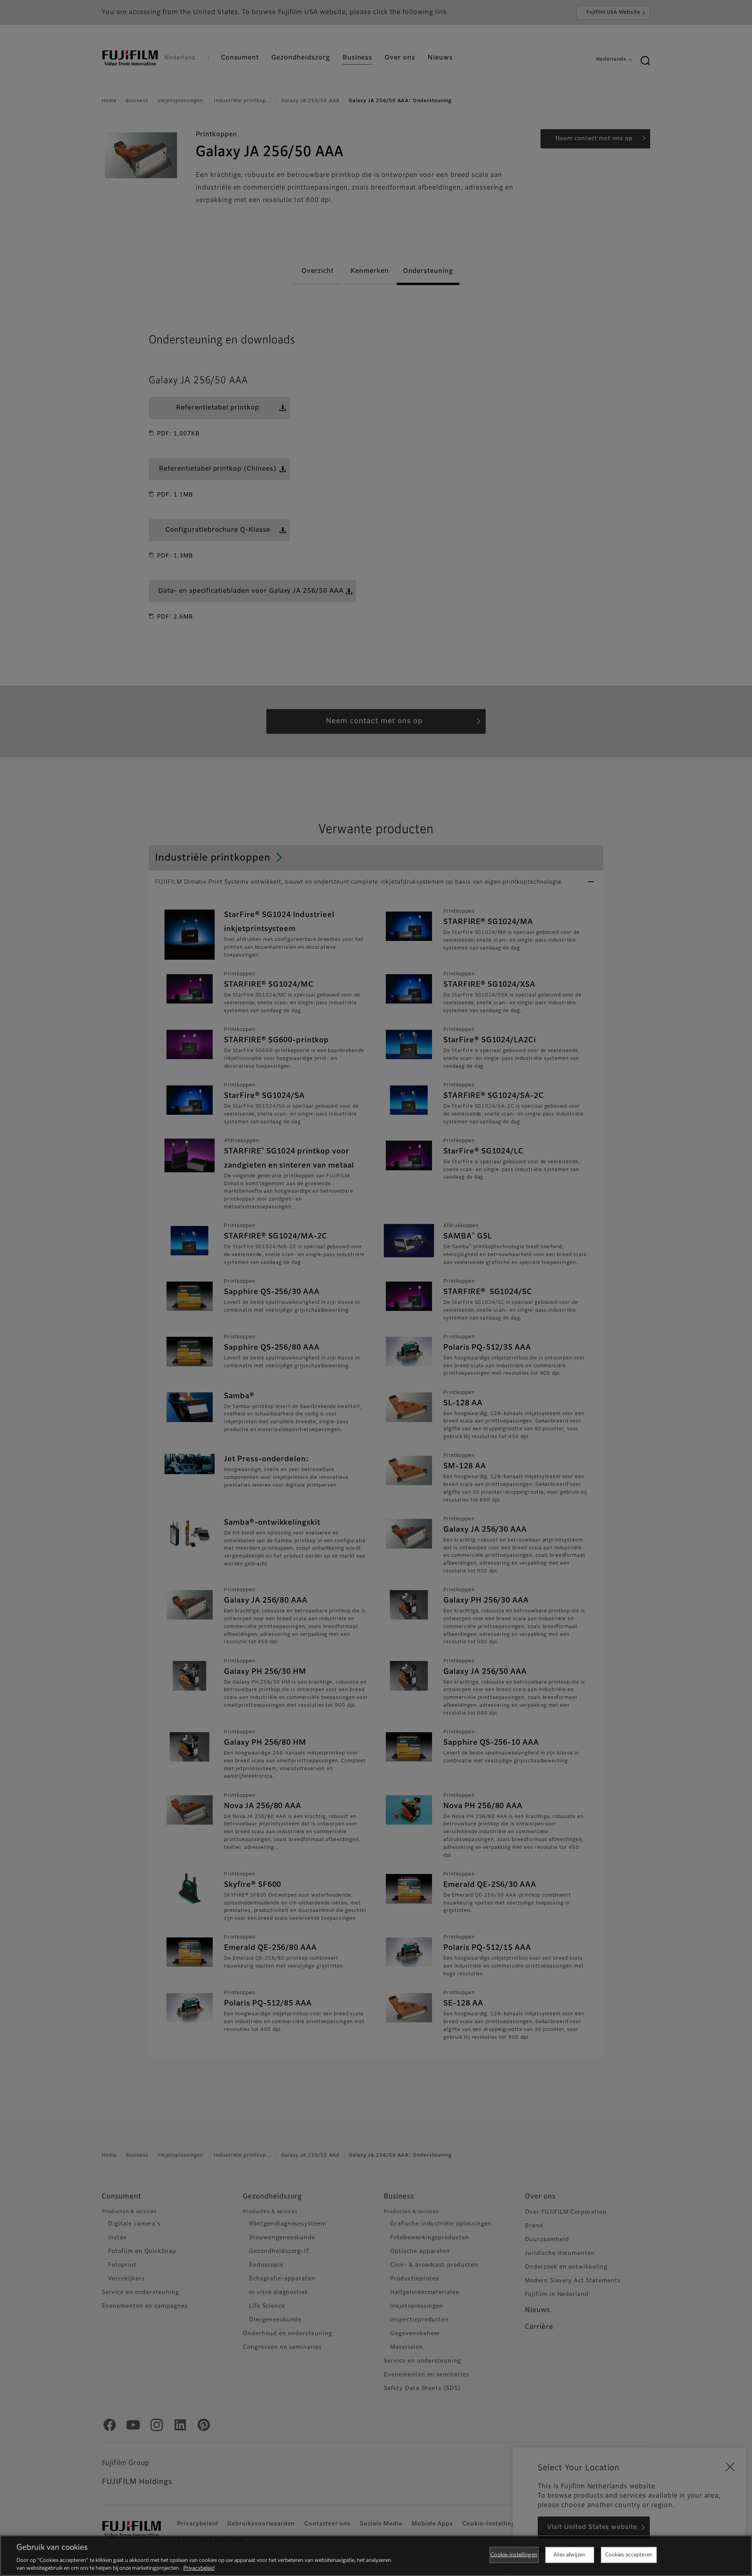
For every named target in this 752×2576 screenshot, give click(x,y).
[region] (376, 2556)
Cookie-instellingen (514, 2555)
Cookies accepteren (629, 2555)
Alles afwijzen (569, 2555)
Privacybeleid (199, 2568)
